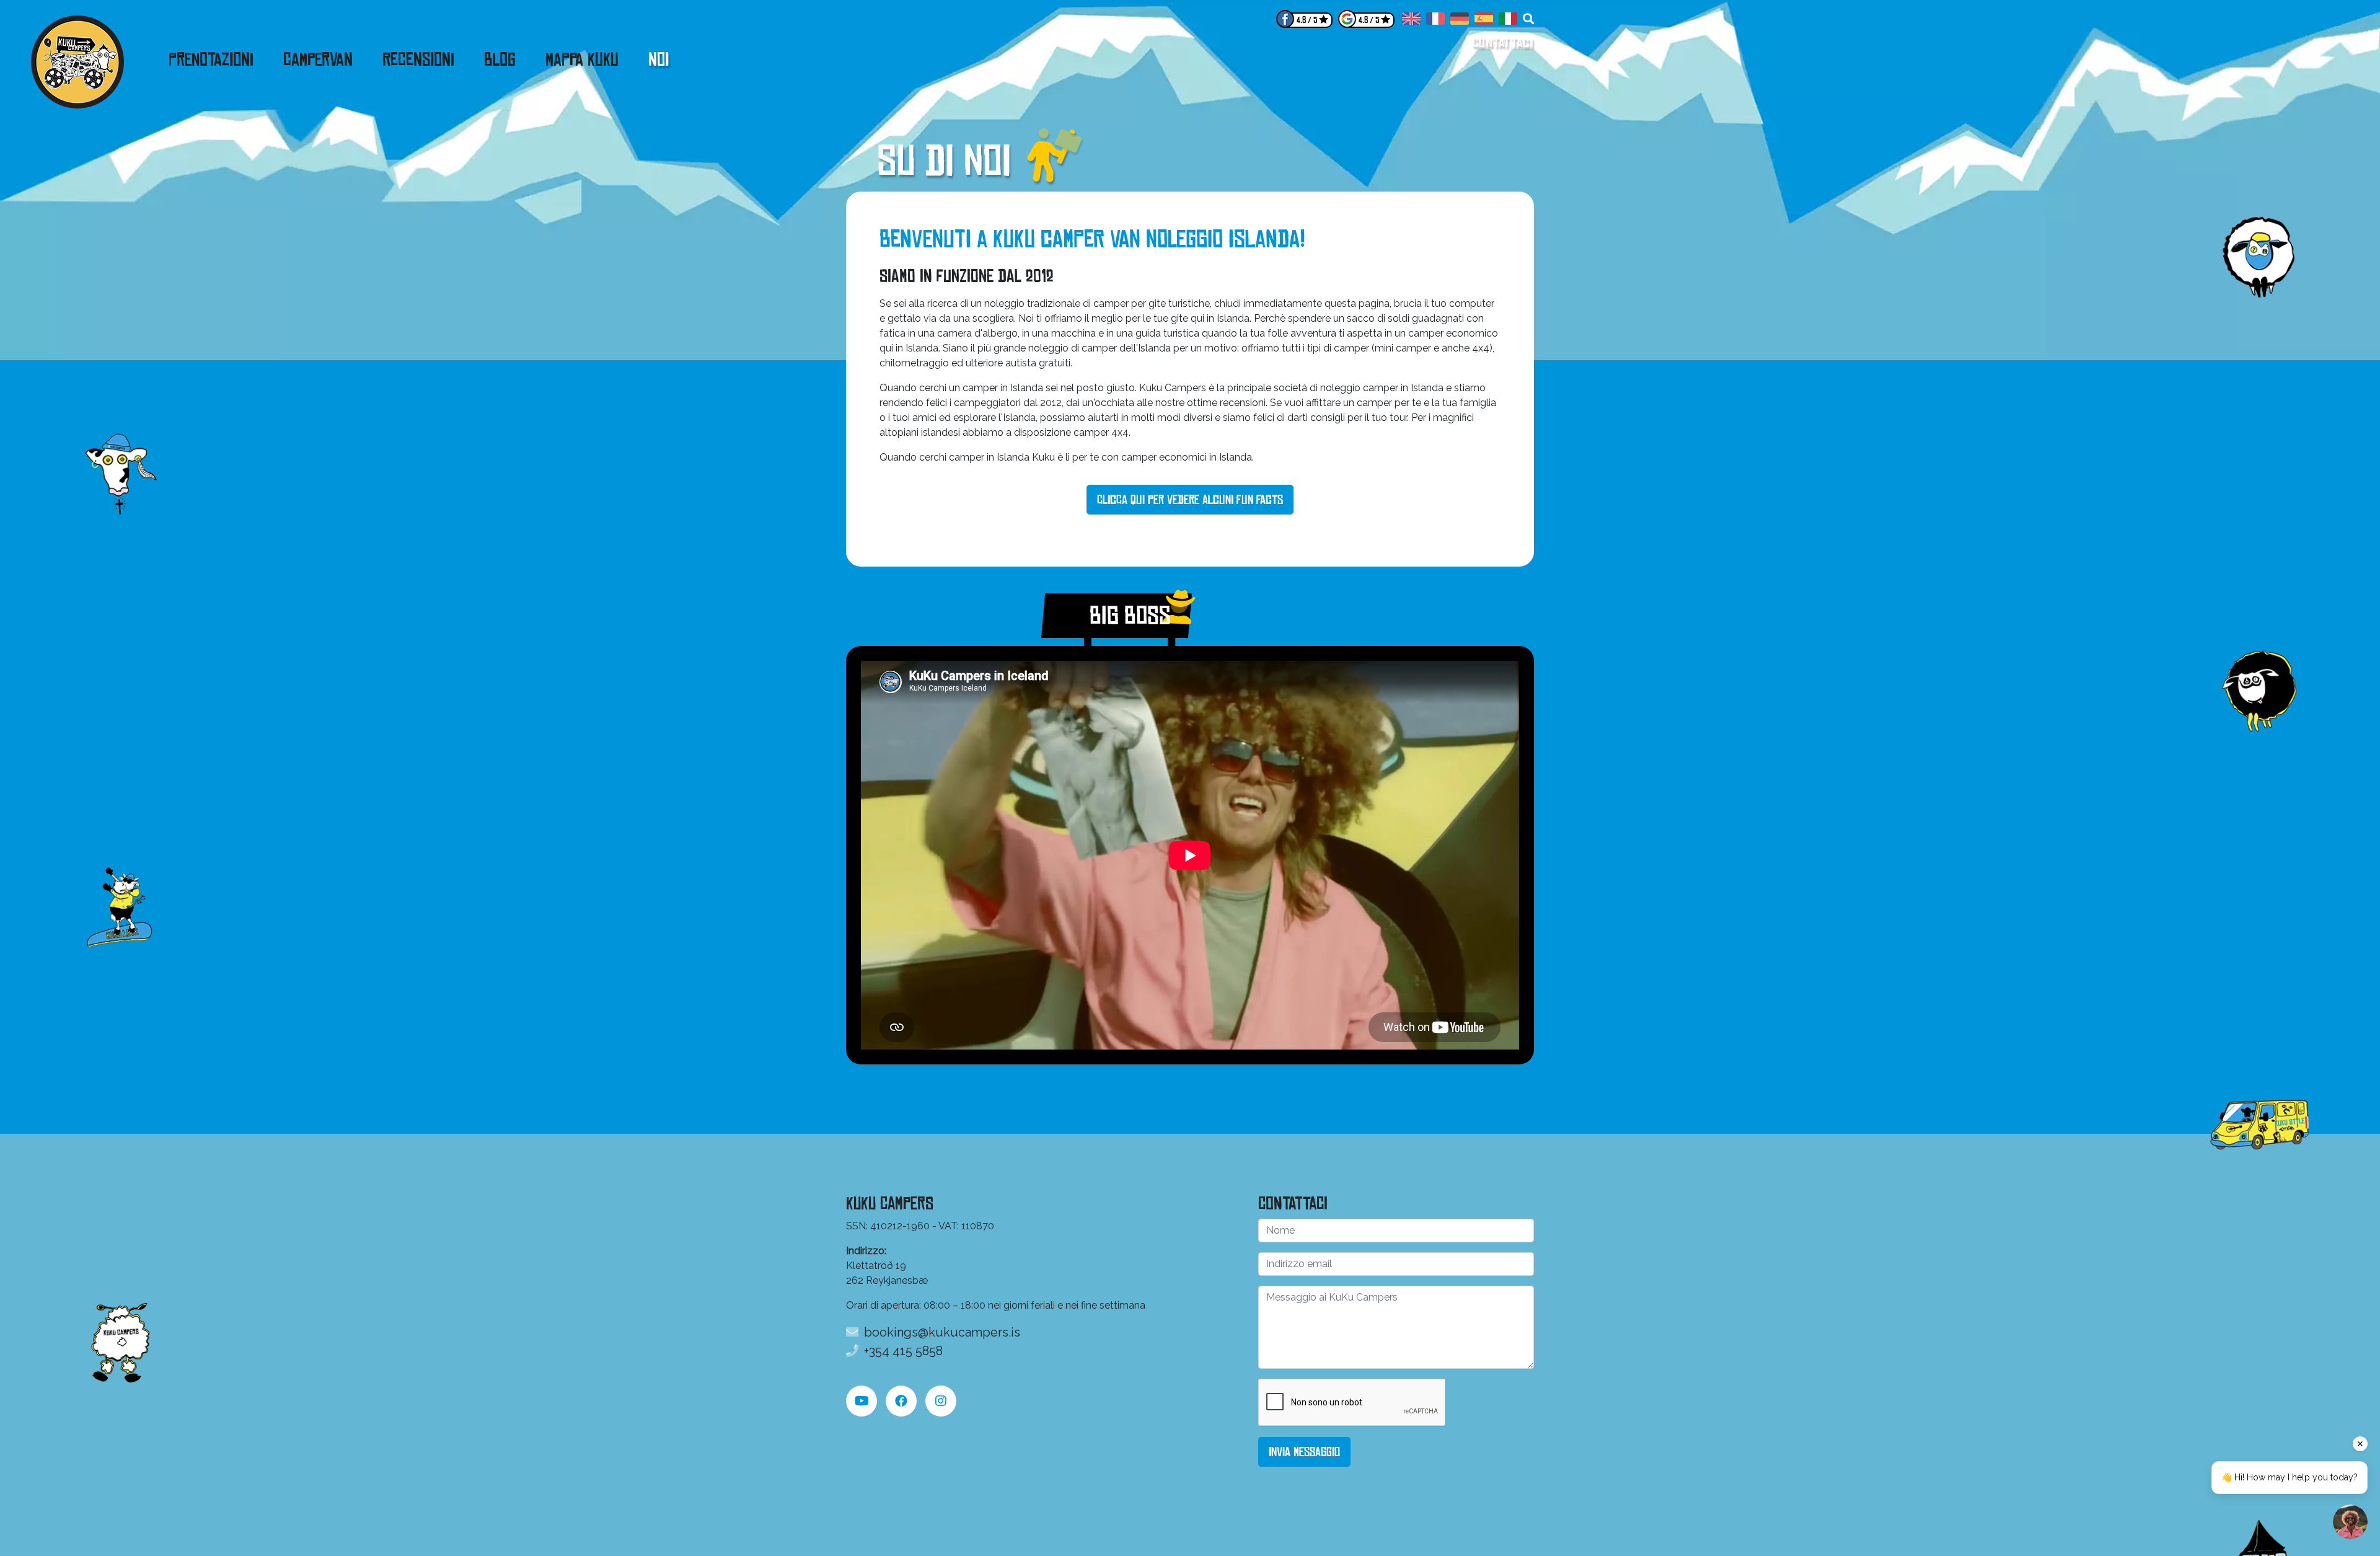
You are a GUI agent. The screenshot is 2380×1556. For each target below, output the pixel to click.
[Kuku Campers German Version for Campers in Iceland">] (1460, 21)
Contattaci (1503, 42)
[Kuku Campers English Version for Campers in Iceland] (1411, 21)
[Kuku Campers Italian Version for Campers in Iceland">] (1508, 21)
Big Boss (1117, 616)
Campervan (318, 60)
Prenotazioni (211, 60)
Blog (500, 60)
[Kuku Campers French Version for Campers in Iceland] (1435, 21)
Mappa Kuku (582, 60)
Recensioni (418, 60)
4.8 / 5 (1307, 20)
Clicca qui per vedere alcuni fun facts (1190, 500)
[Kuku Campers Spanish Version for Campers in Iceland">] (1484, 21)
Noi (659, 60)
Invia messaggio (1304, 1452)
